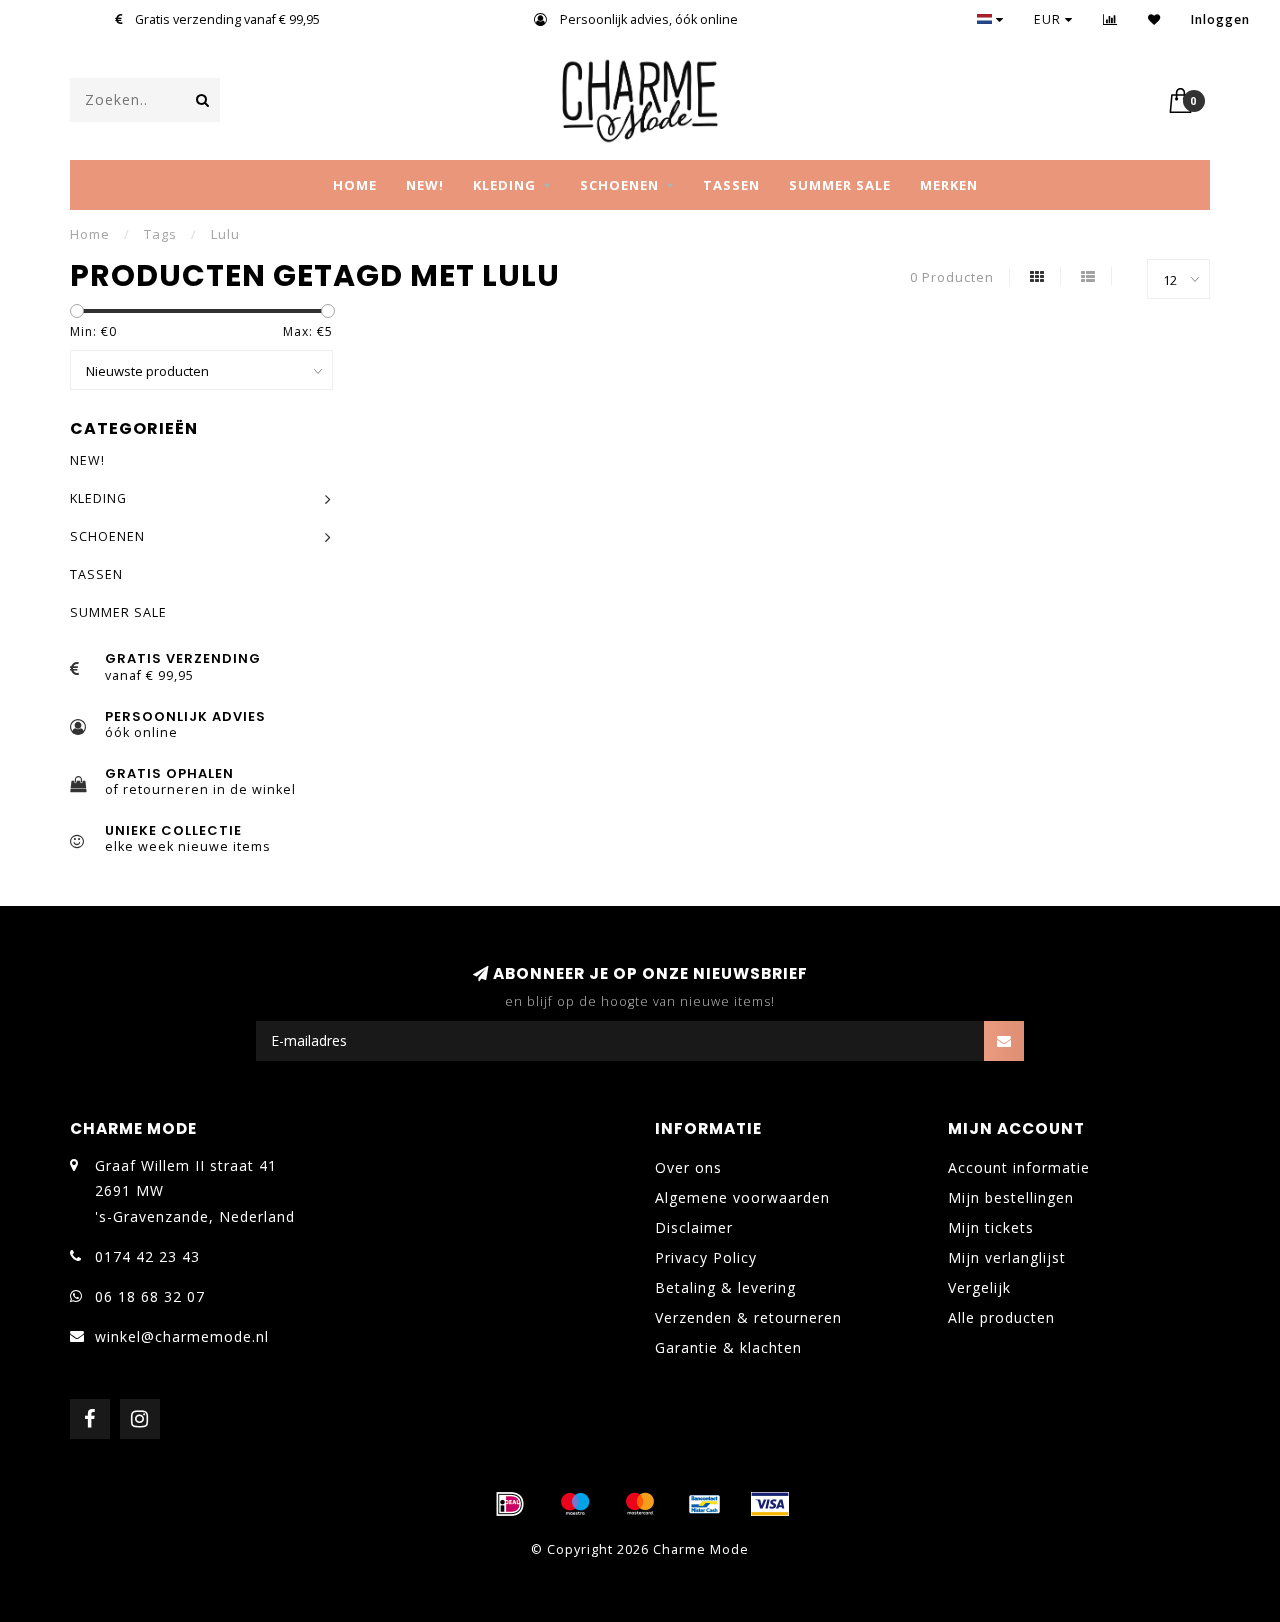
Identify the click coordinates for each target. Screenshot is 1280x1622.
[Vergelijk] (1110, 19)
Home (355, 185)
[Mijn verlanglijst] (1154, 19)
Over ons (688, 1167)
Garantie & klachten (728, 1347)
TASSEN (731, 185)
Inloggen (1220, 19)
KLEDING (504, 185)
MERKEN (949, 185)
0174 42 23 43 (147, 1256)
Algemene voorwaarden (742, 1197)
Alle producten (1001, 1317)
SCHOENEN (619, 185)
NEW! (425, 185)
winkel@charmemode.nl (182, 1336)
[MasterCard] (640, 1504)
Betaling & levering (725, 1287)
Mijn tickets (991, 1227)
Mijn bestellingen (1011, 1197)
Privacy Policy (706, 1257)
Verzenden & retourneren (748, 1317)
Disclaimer (694, 1227)
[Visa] (770, 1504)
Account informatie (1019, 1167)
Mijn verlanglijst (1007, 1257)
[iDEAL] (510, 1504)
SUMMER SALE (840, 185)
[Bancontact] (705, 1504)
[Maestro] (575, 1504)
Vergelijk (979, 1287)
